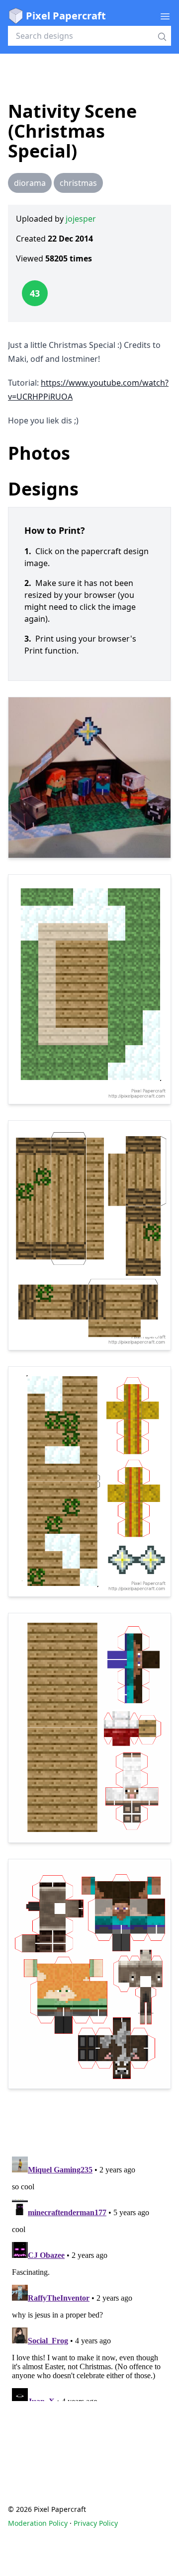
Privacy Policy (96, 2523)
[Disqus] (89, 2277)
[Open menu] (165, 16)
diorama (30, 183)
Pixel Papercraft (66, 16)
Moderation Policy (38, 2523)
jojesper (81, 219)
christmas (78, 183)
